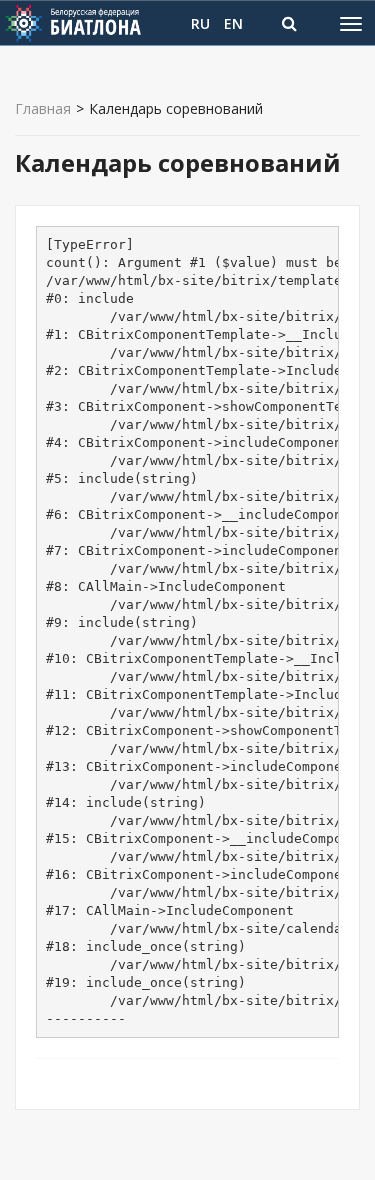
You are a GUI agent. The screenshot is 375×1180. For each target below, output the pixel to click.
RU (200, 23)
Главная (43, 109)
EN (233, 23)
